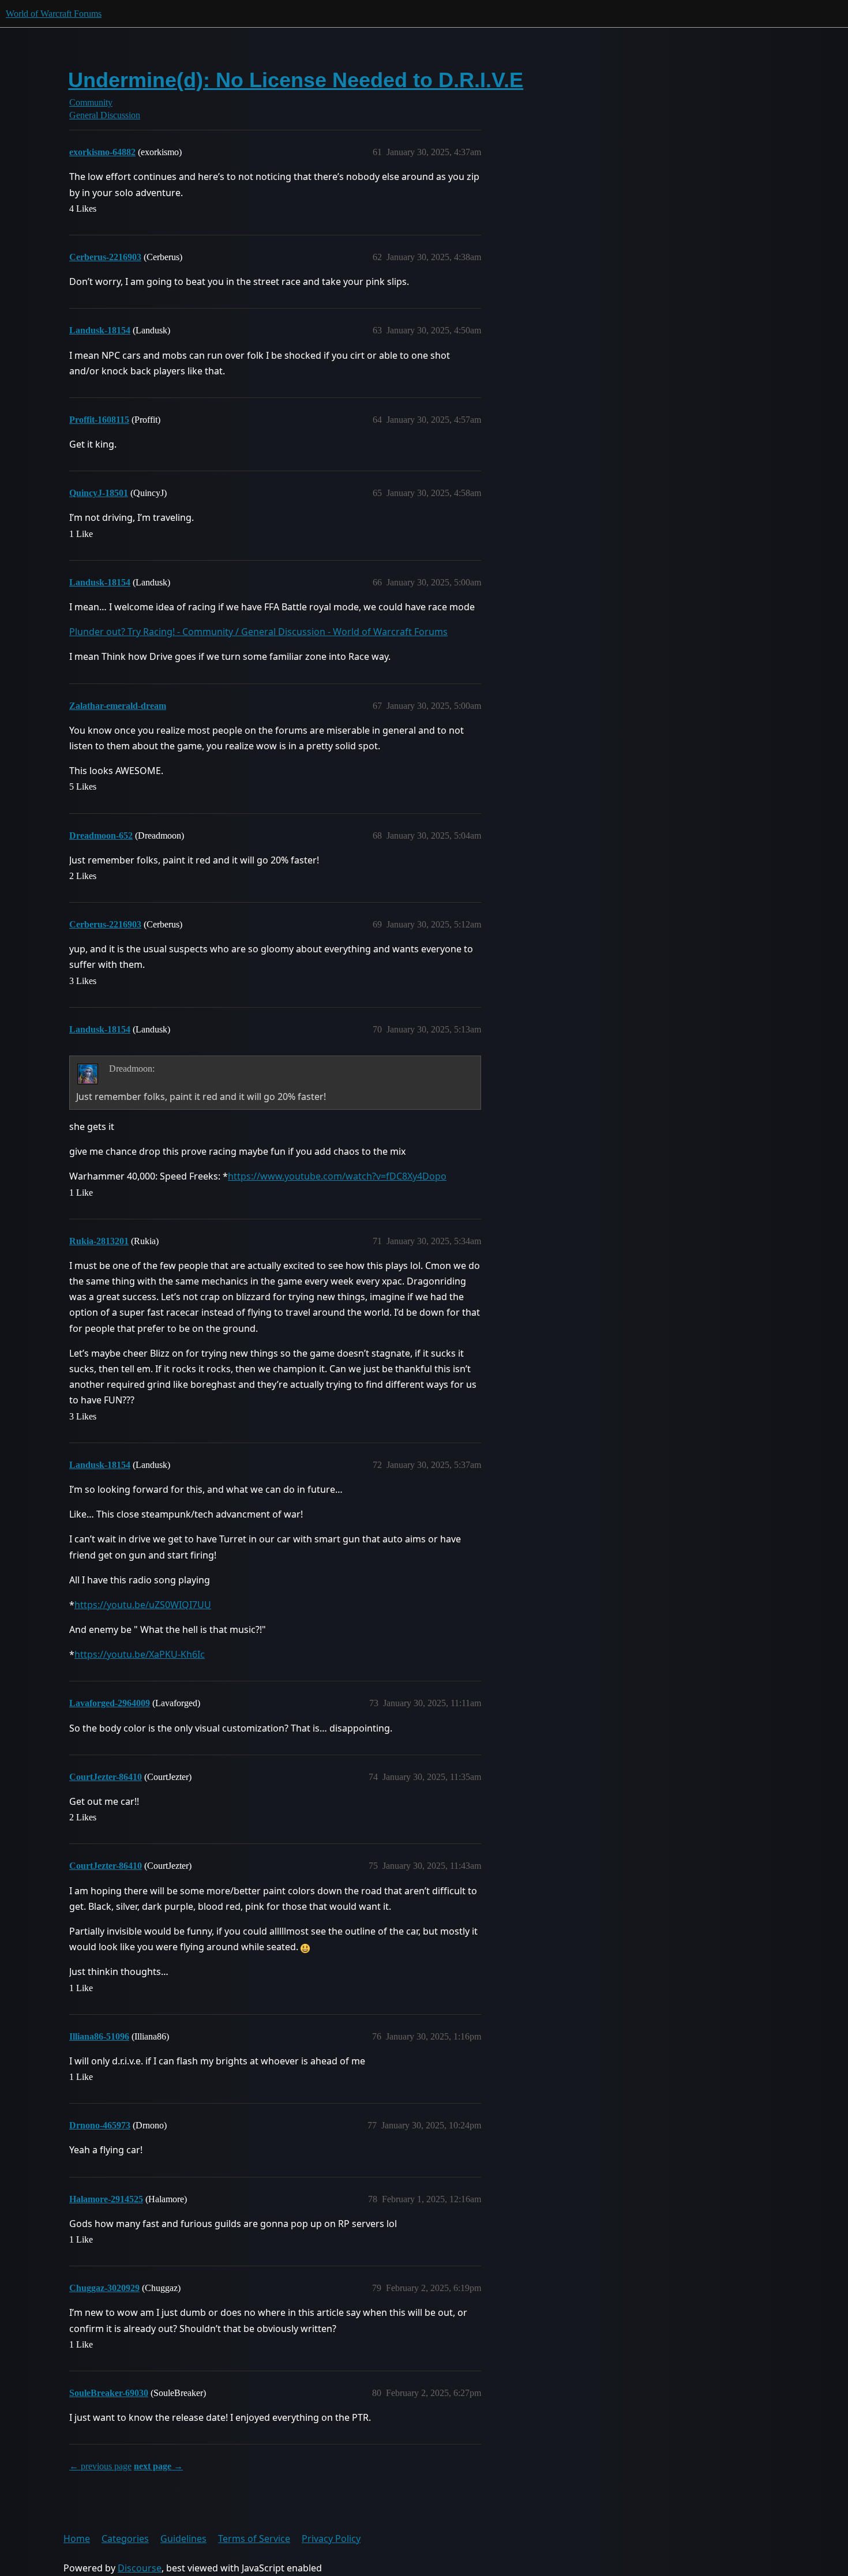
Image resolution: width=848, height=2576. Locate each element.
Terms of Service (254, 2539)
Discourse (140, 2568)
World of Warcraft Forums (54, 14)
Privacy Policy (331, 2539)
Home (77, 2539)
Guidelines (183, 2539)
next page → (158, 2466)
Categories (125, 2539)
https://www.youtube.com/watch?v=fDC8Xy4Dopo (337, 1176)
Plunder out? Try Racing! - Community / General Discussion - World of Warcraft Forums (258, 632)
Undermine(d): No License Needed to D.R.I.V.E (296, 80)
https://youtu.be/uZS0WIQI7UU (143, 1605)
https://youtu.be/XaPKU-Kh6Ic (140, 1654)
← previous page (100, 2466)
